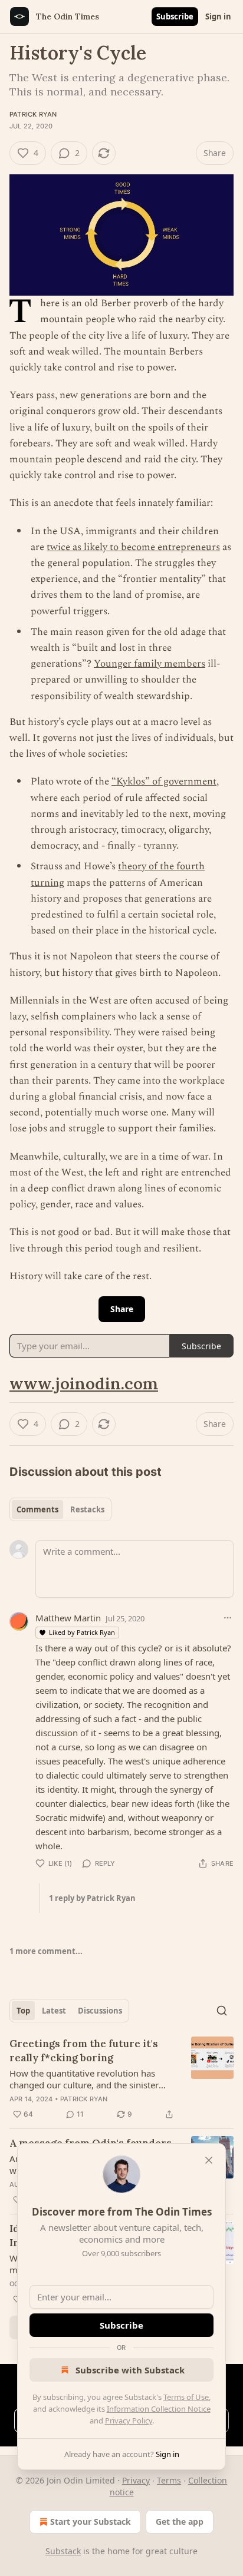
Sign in (218, 16)
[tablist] (60, 1509)
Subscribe (175, 16)
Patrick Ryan (33, 114)
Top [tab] (23, 2011)
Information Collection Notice (159, 2409)
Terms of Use (186, 2397)
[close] (209, 2160)
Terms (169, 2480)
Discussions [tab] (100, 2011)
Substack (63, 2551)
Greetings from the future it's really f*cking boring (84, 2051)
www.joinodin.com (84, 1383)
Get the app (180, 2522)
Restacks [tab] (87, 1509)
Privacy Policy (129, 2421)
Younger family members (150, 664)
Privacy (136, 2480)
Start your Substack (91, 2522)
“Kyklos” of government (164, 782)
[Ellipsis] (228, 1618)
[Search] (222, 2011)
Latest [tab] (54, 2011)
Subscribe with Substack (130, 2370)
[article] (121, 2079)
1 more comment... (46, 1951)
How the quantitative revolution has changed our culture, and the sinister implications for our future (84, 2079)
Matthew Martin (68, 1618)
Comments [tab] (37, 1509)
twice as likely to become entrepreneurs (133, 547)
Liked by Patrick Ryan (82, 1632)
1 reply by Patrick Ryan (92, 1898)
